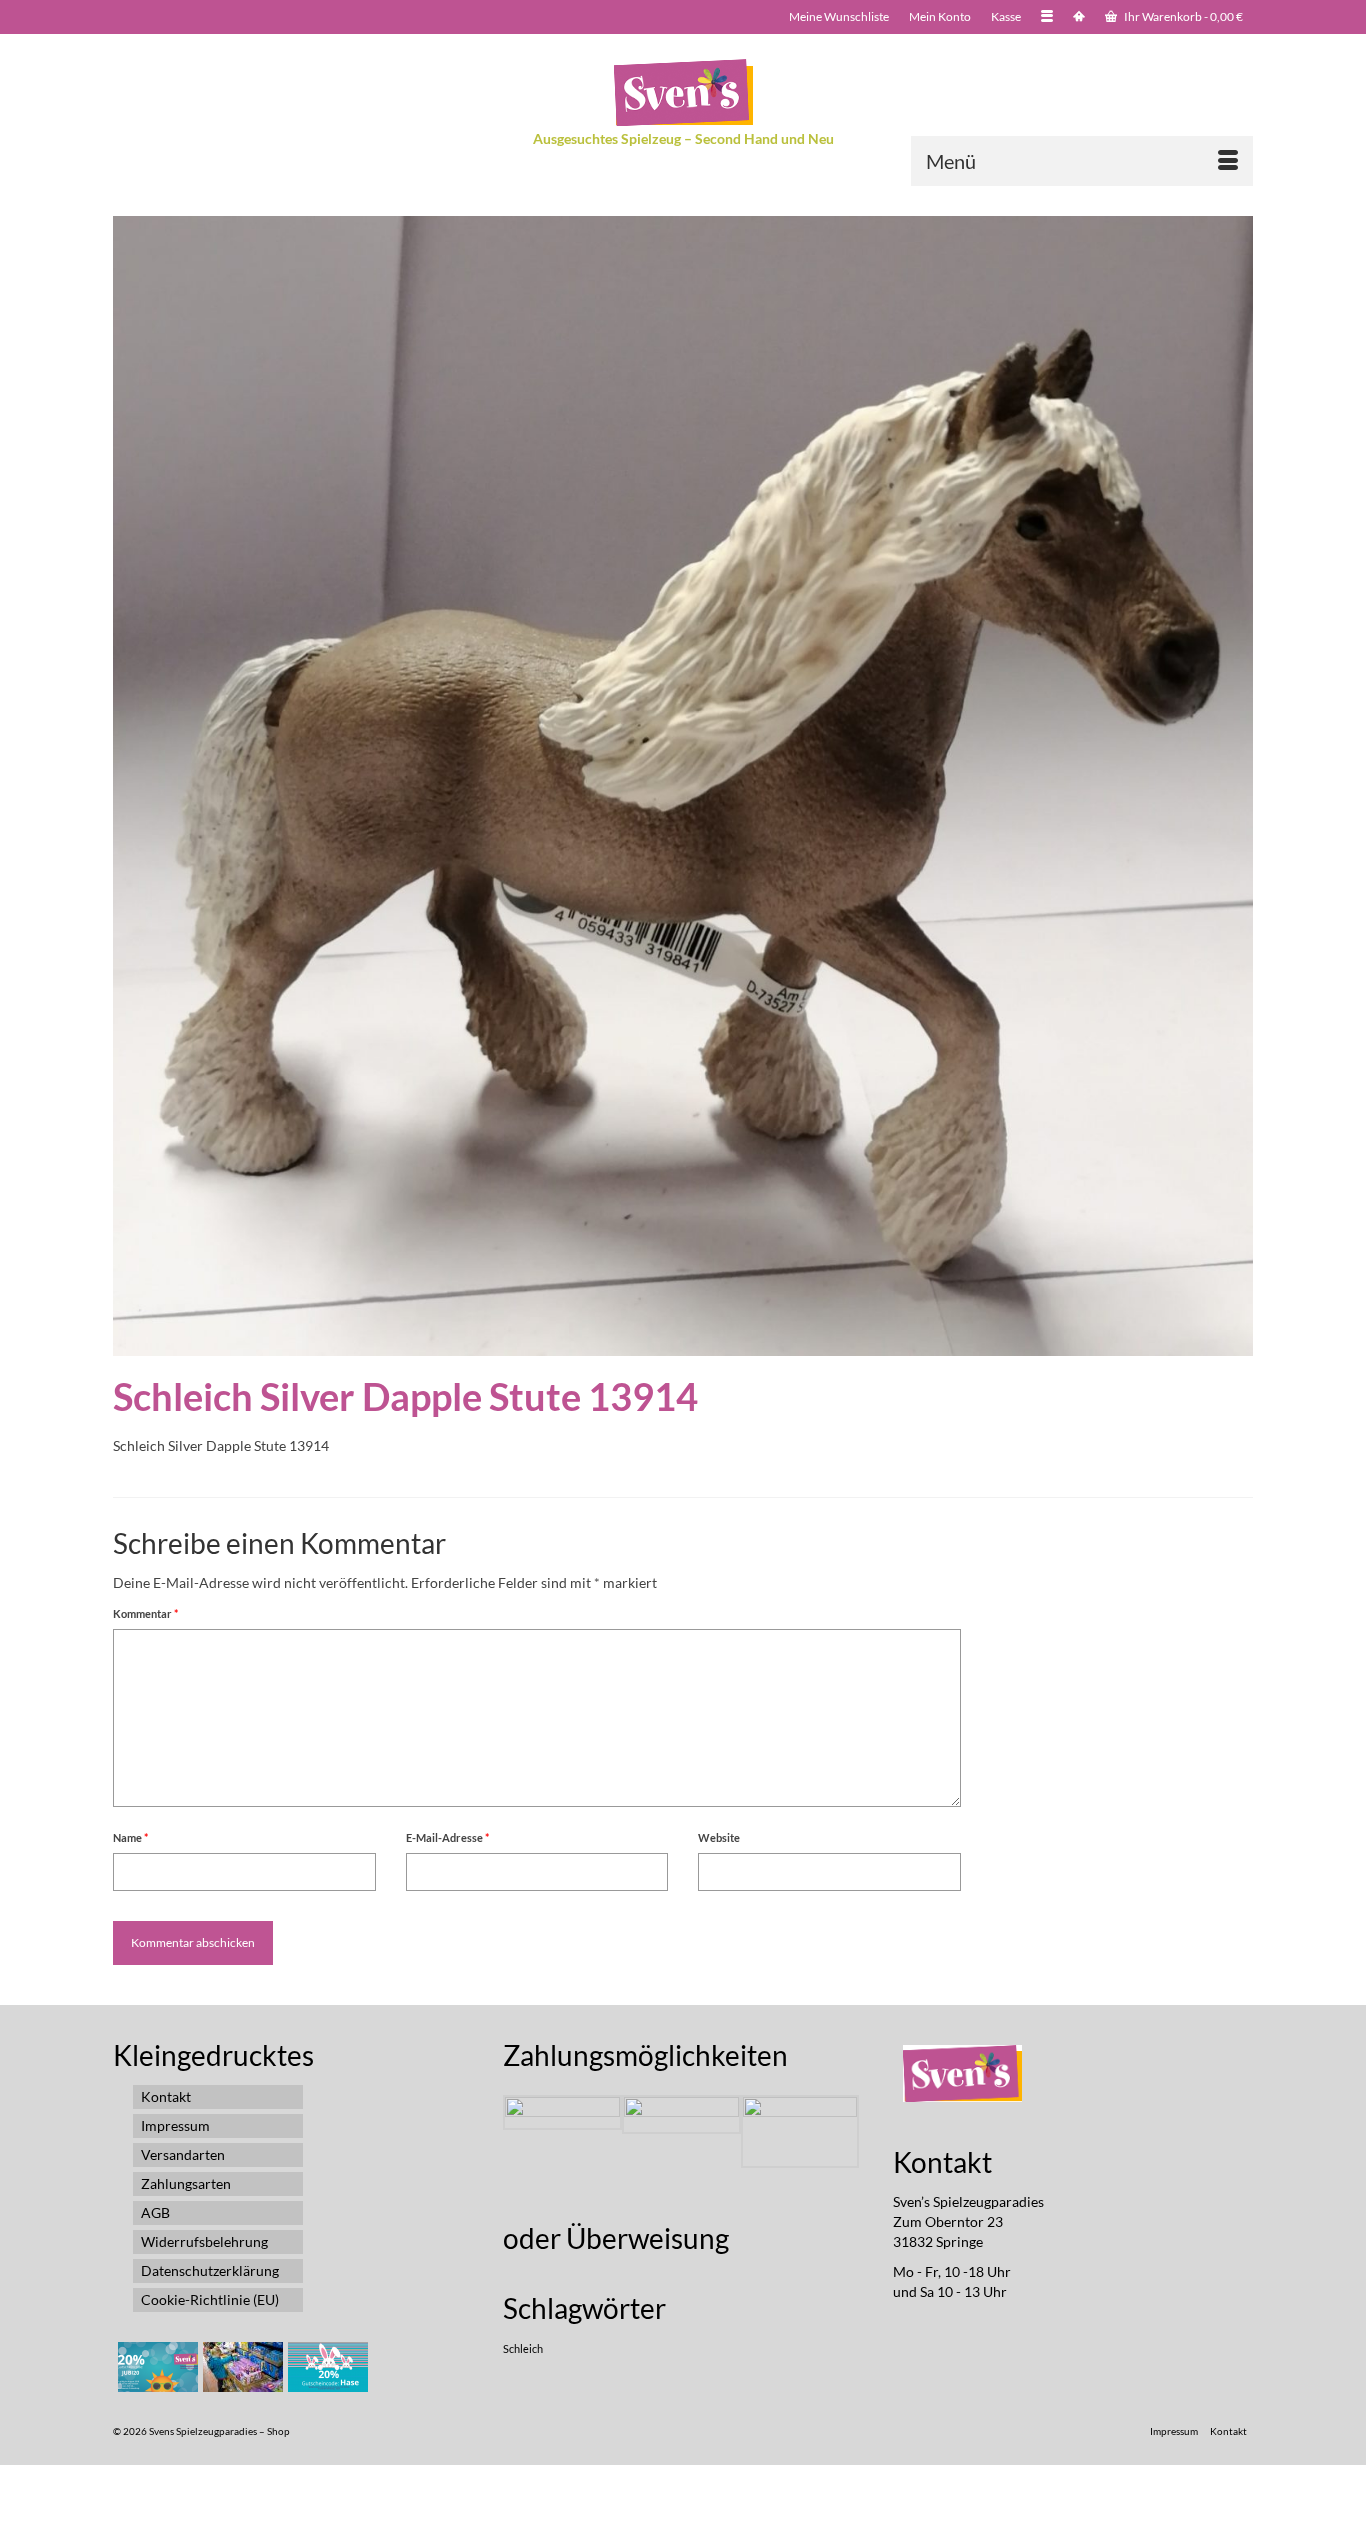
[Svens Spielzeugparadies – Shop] (683, 92)
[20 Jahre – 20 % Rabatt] (155, 2367)
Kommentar (145, 1613)
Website (719, 1837)
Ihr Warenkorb (1182, 16)
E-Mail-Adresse (447, 1837)
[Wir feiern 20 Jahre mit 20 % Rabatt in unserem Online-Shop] (240, 2367)
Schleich (523, 2348)
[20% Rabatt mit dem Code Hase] (325, 2367)
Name (130, 1837)
